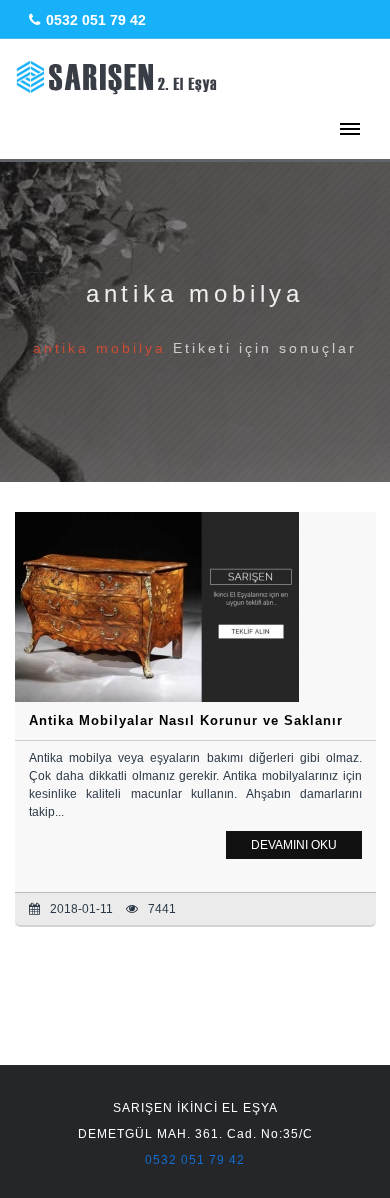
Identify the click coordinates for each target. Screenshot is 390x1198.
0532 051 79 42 (96, 20)
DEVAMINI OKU (294, 845)
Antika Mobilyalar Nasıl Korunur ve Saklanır (186, 720)
